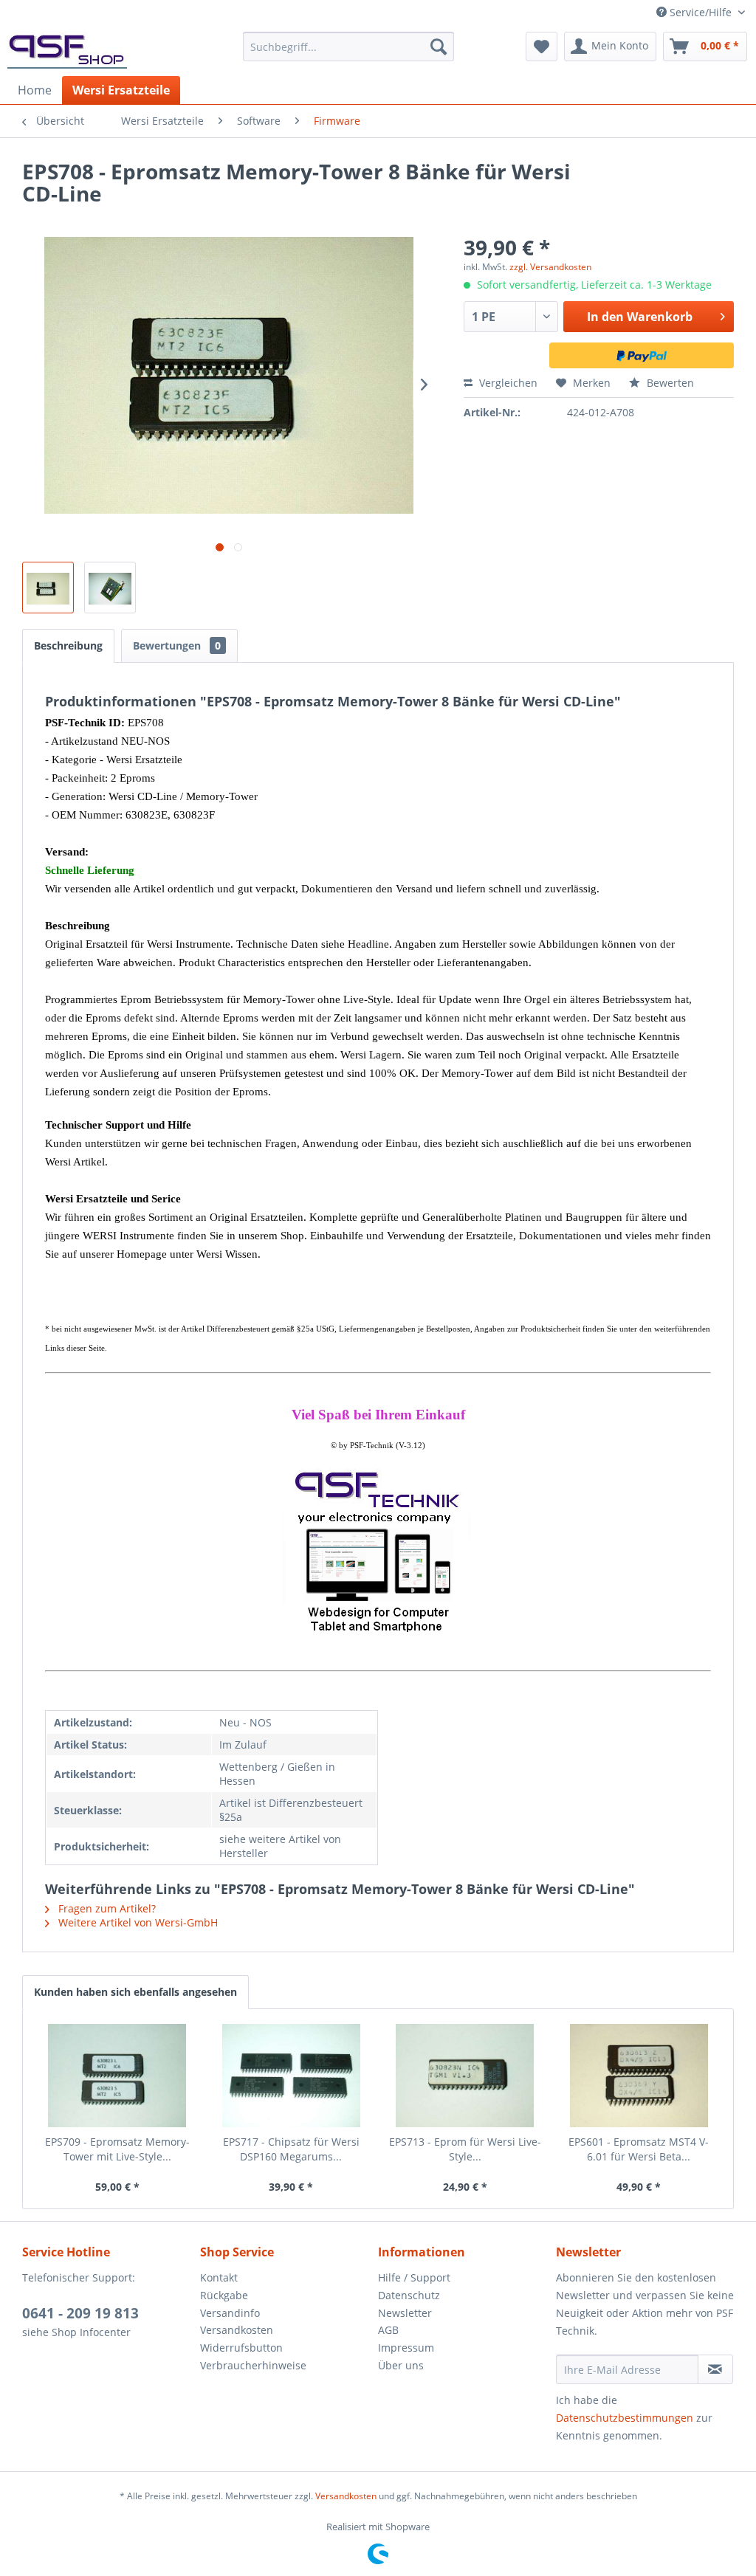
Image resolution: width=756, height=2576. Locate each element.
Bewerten (669, 383)
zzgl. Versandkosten (550, 267)
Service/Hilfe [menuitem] (701, 12)
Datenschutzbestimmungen (625, 2418)
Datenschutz (409, 2295)
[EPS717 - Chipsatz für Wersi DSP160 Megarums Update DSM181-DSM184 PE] (292, 2076)
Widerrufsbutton (241, 2348)
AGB (388, 2330)
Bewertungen (177, 645)
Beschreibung (68, 645)
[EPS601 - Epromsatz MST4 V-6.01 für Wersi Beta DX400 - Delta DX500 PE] (639, 2076)
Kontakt (219, 2277)
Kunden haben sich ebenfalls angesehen (135, 1992)
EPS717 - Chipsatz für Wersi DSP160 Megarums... (291, 2149)
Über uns (401, 2365)
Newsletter (405, 2313)
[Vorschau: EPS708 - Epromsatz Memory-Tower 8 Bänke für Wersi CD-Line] (48, 588)
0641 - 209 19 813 (80, 2313)
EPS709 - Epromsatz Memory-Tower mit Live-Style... (117, 2149)
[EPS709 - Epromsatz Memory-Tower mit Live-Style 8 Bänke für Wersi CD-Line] (117, 2076)
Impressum (406, 2348)
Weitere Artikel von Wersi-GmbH (137, 1922)
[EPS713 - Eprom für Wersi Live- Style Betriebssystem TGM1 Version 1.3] (465, 2076)
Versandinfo (230, 2313)
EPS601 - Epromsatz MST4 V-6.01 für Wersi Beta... (639, 2149)
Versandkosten (237, 2330)
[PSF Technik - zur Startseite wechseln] (67, 50)
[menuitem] (349, 47)
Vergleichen (507, 383)
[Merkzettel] (542, 47)
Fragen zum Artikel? (106, 1908)
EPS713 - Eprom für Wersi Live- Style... (465, 2149)
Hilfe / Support (414, 2277)
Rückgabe (224, 2295)
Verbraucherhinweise (253, 2365)
